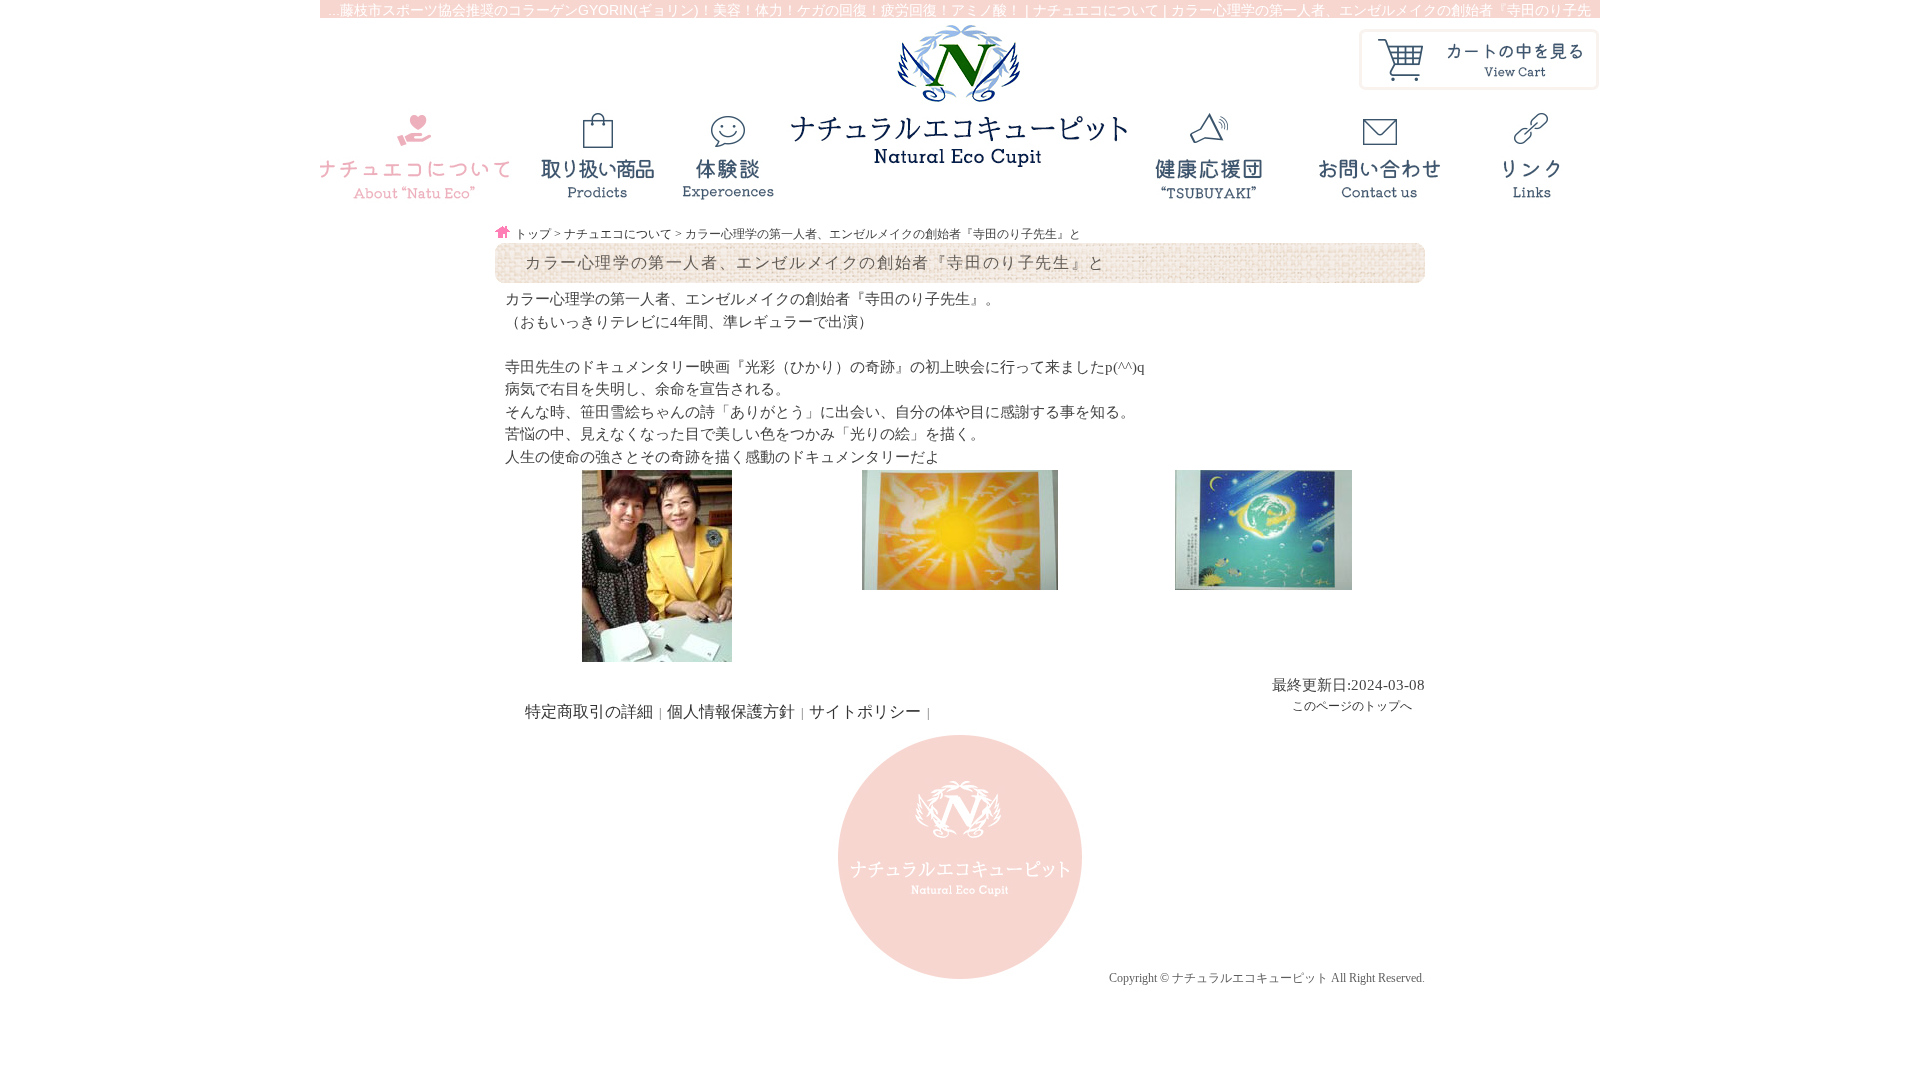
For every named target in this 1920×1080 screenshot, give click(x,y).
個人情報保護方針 (731, 711)
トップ (533, 234)
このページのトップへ (1352, 706)
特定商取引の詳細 (589, 711)
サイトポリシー (865, 711)
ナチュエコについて (618, 234)
